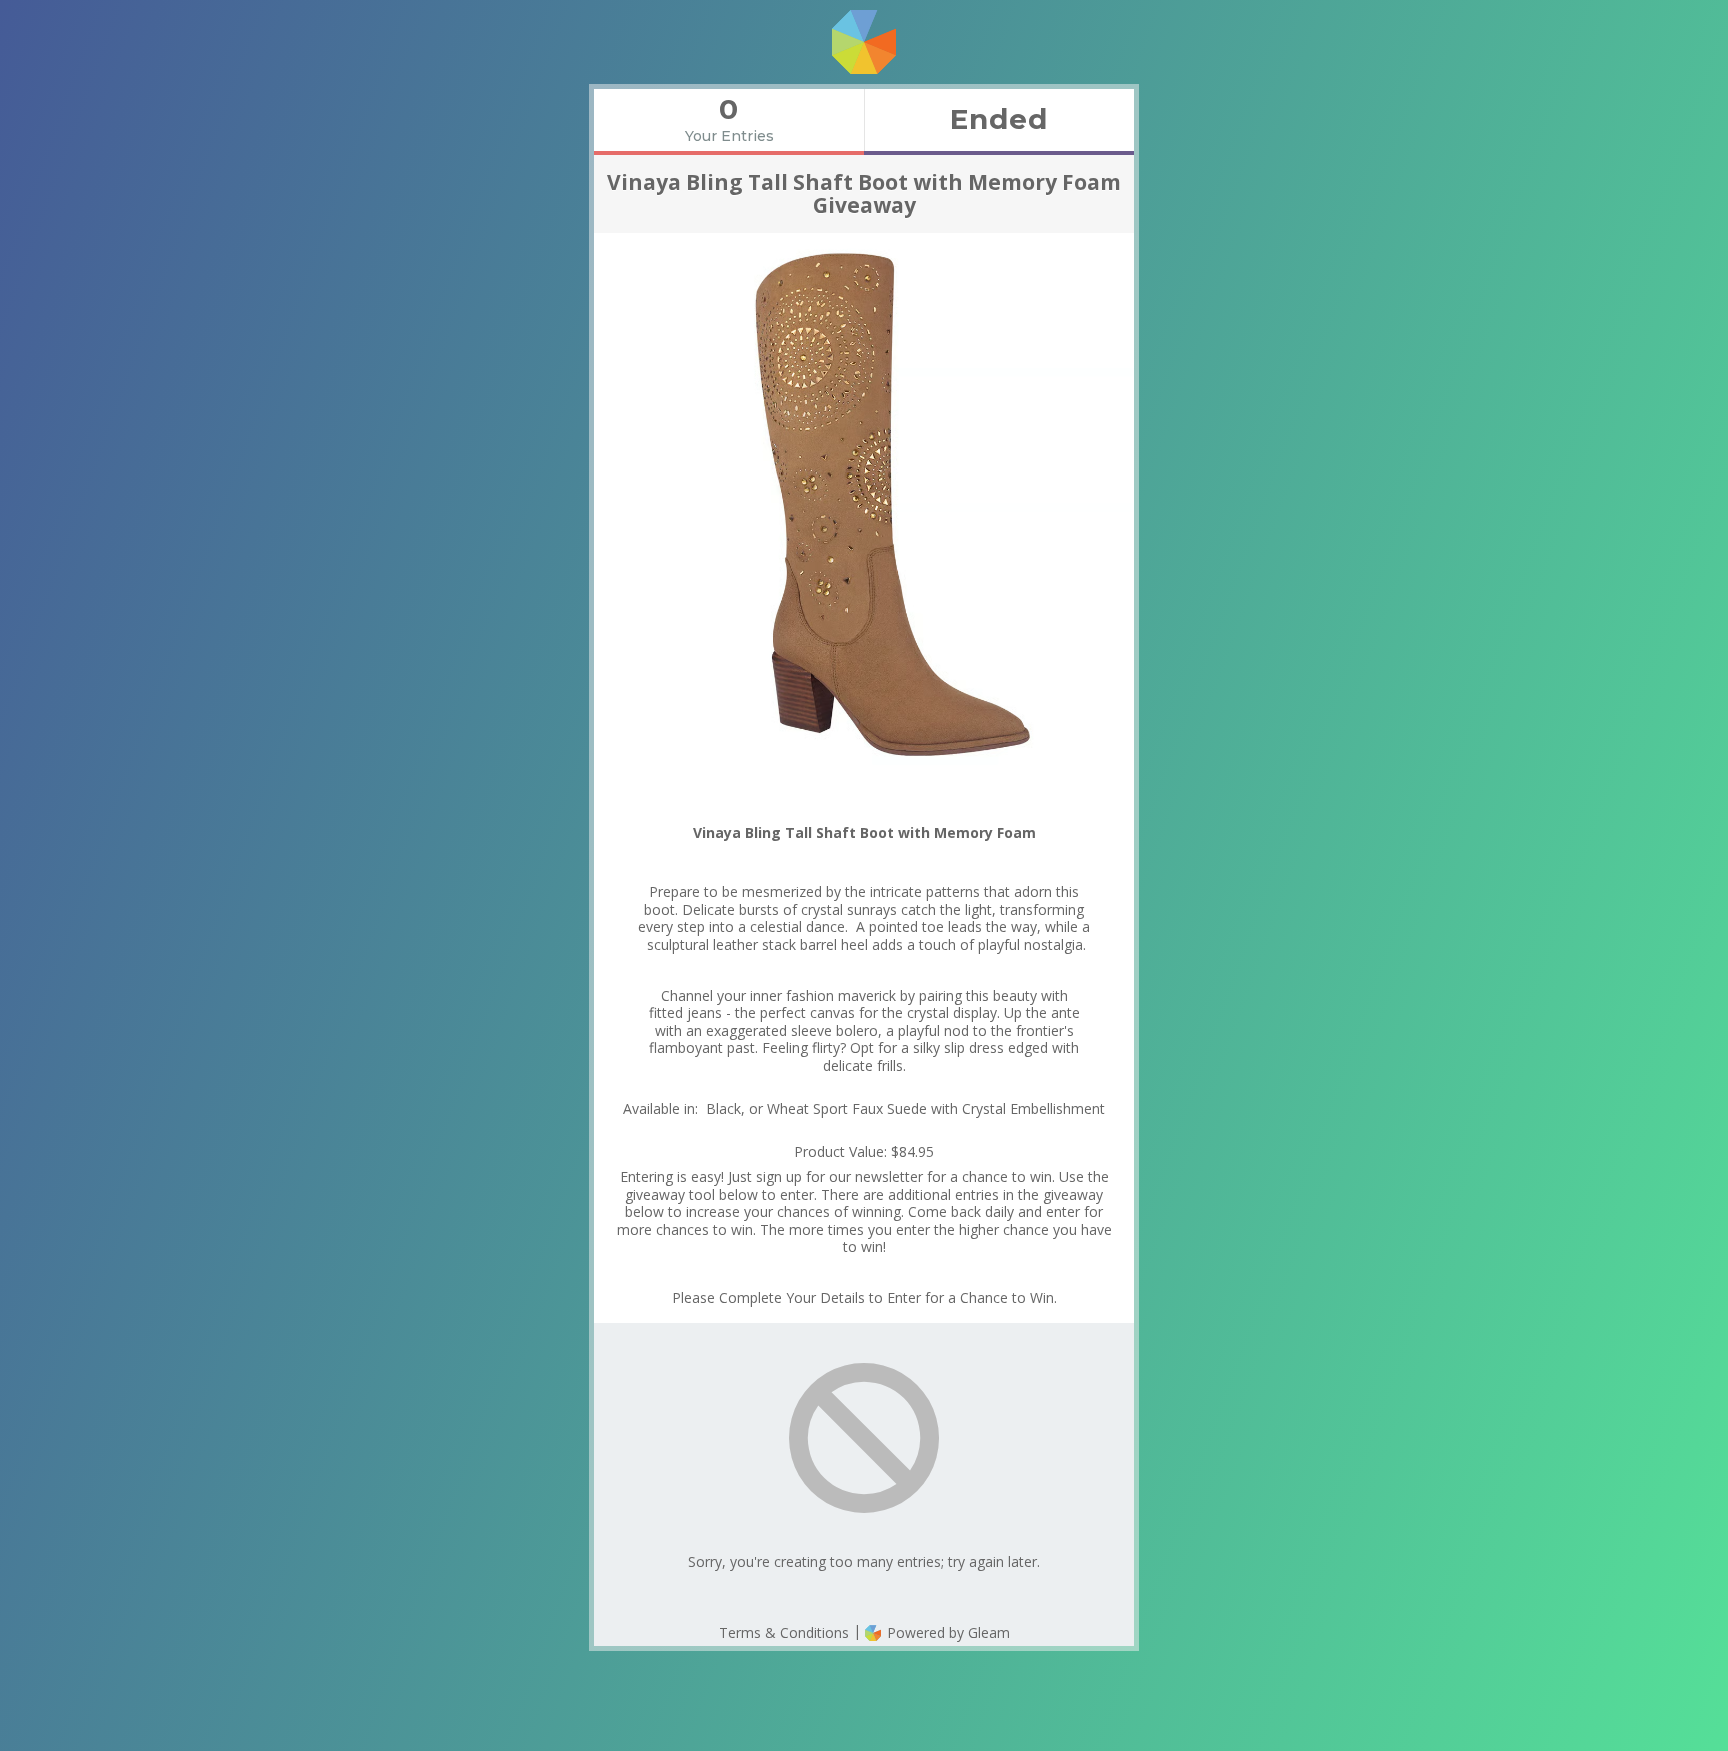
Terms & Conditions (784, 1632)
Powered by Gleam (946, 1632)
